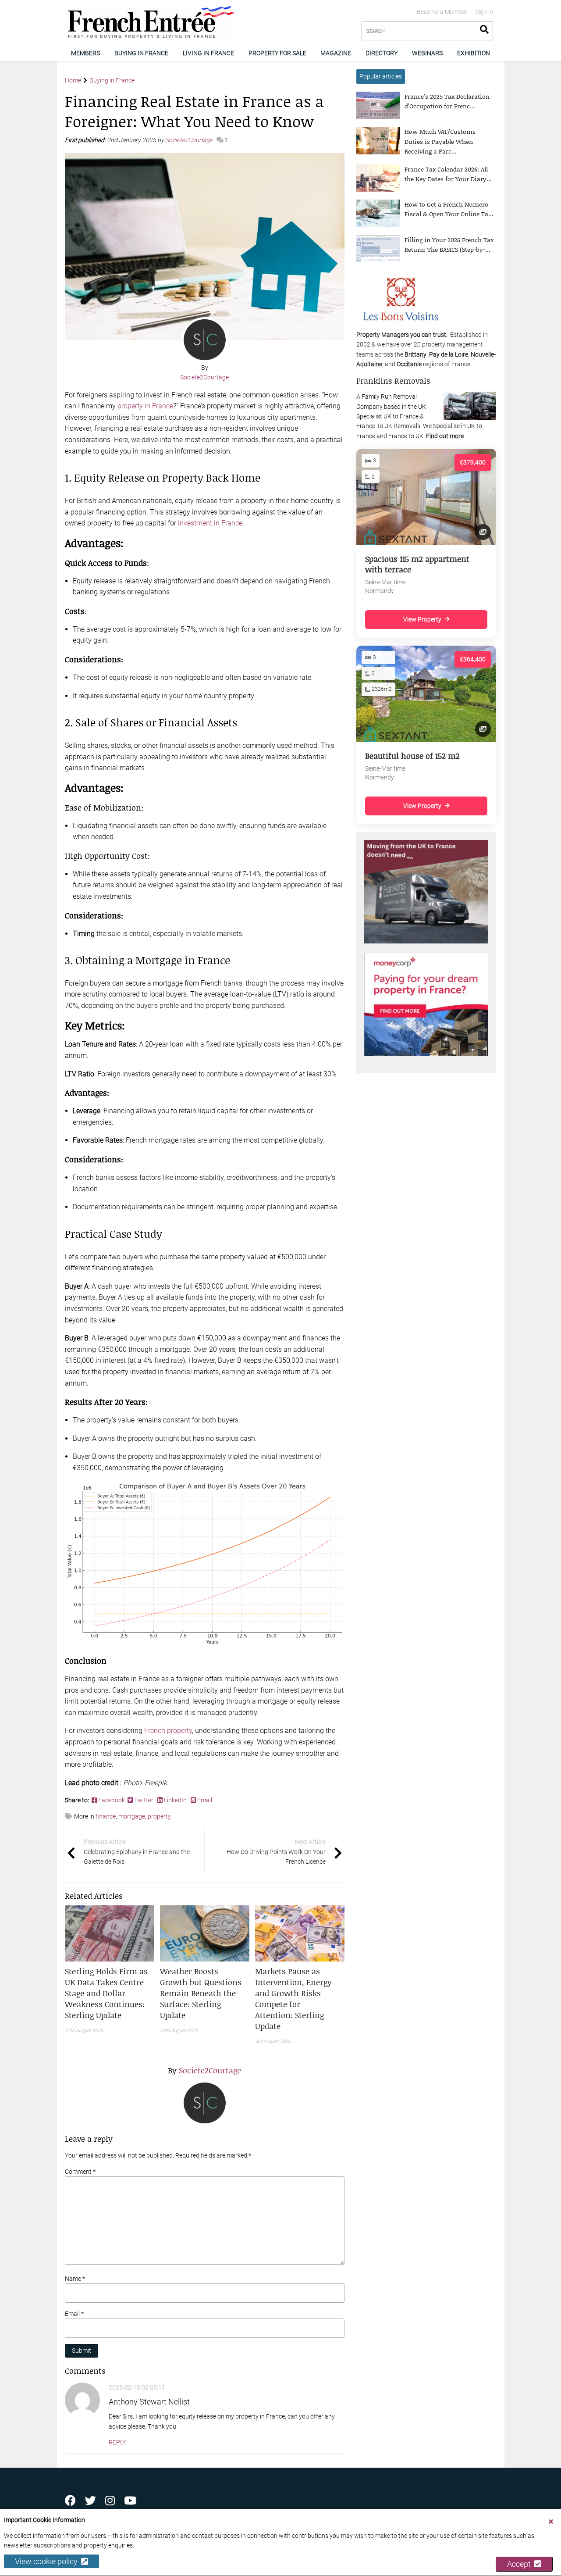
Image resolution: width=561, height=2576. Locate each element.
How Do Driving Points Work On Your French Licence (276, 1852)
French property (168, 1731)
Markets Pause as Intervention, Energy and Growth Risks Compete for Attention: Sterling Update (293, 1999)
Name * (75, 2279)
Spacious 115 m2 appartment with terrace (417, 564)
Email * (74, 2314)
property (159, 1816)
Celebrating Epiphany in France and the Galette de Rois (137, 1852)
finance (106, 1816)
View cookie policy (48, 2562)
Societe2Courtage (190, 140)
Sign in (484, 12)
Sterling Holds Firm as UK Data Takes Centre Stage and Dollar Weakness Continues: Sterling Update (106, 1993)
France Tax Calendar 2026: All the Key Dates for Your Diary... (448, 174)
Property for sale (277, 53)
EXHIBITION (474, 53)
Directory (382, 53)
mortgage (132, 1816)
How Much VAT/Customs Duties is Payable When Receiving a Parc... (440, 141)
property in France (145, 406)
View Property (422, 619)
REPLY (117, 2442)
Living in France (208, 53)
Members (85, 53)
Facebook (112, 1800)
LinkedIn (175, 1800)
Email (204, 1800)
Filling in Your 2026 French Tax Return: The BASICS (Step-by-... (449, 245)
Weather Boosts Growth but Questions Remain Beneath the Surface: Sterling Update (201, 1993)
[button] (110, 1993)
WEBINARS (427, 53)
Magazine (336, 53)
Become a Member (442, 12)
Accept (521, 2564)
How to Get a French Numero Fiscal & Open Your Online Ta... (449, 209)
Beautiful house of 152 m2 (412, 756)
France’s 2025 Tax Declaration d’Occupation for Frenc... (447, 101)
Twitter (144, 1800)
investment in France (210, 523)
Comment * (80, 2172)
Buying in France (141, 53)
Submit (82, 2351)
